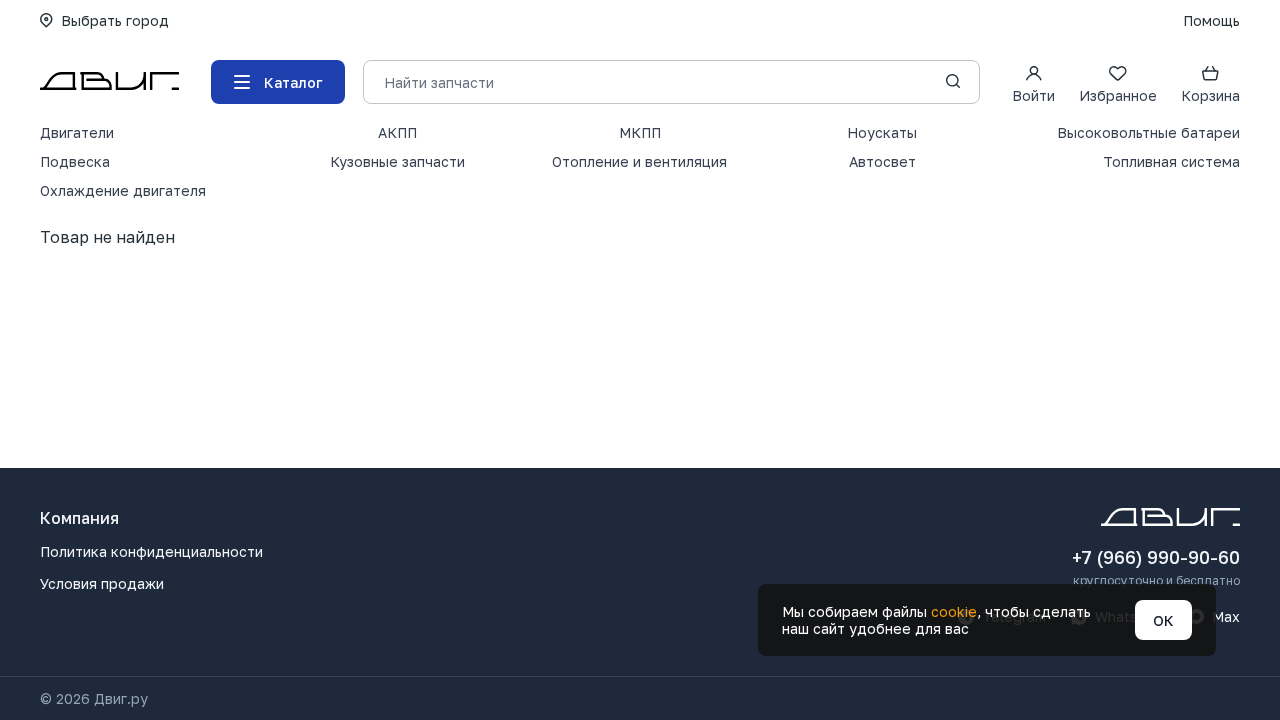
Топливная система (1171, 161)
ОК (1163, 620)
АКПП (397, 132)
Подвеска (75, 161)
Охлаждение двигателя (123, 190)
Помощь (1211, 20)
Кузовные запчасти (397, 161)
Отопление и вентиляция (639, 161)
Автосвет (882, 161)
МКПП (640, 132)
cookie (954, 611)
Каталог (293, 82)
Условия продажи (102, 583)
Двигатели (77, 132)
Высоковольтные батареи (1148, 132)
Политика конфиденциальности (151, 551)
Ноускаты (882, 132)
